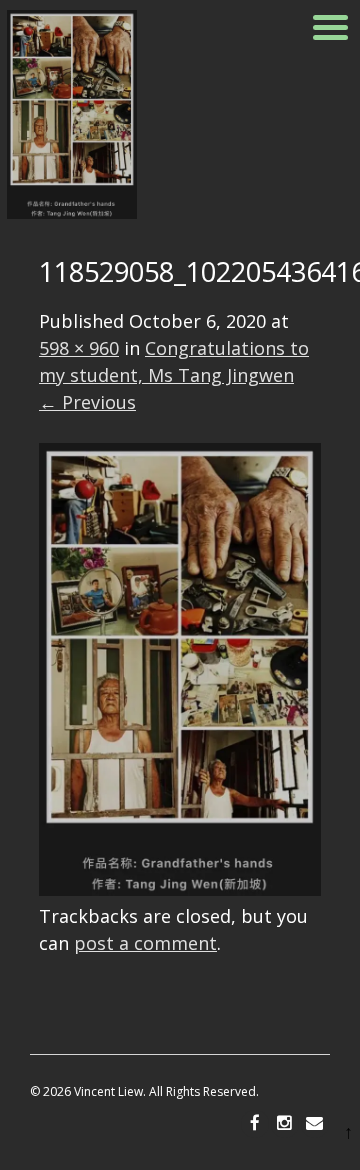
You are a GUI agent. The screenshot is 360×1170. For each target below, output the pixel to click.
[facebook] (255, 1124)
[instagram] (285, 1124)
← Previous (87, 402)
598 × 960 (79, 348)
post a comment (145, 943)
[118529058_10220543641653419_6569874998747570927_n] (180, 889)
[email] (315, 1124)
